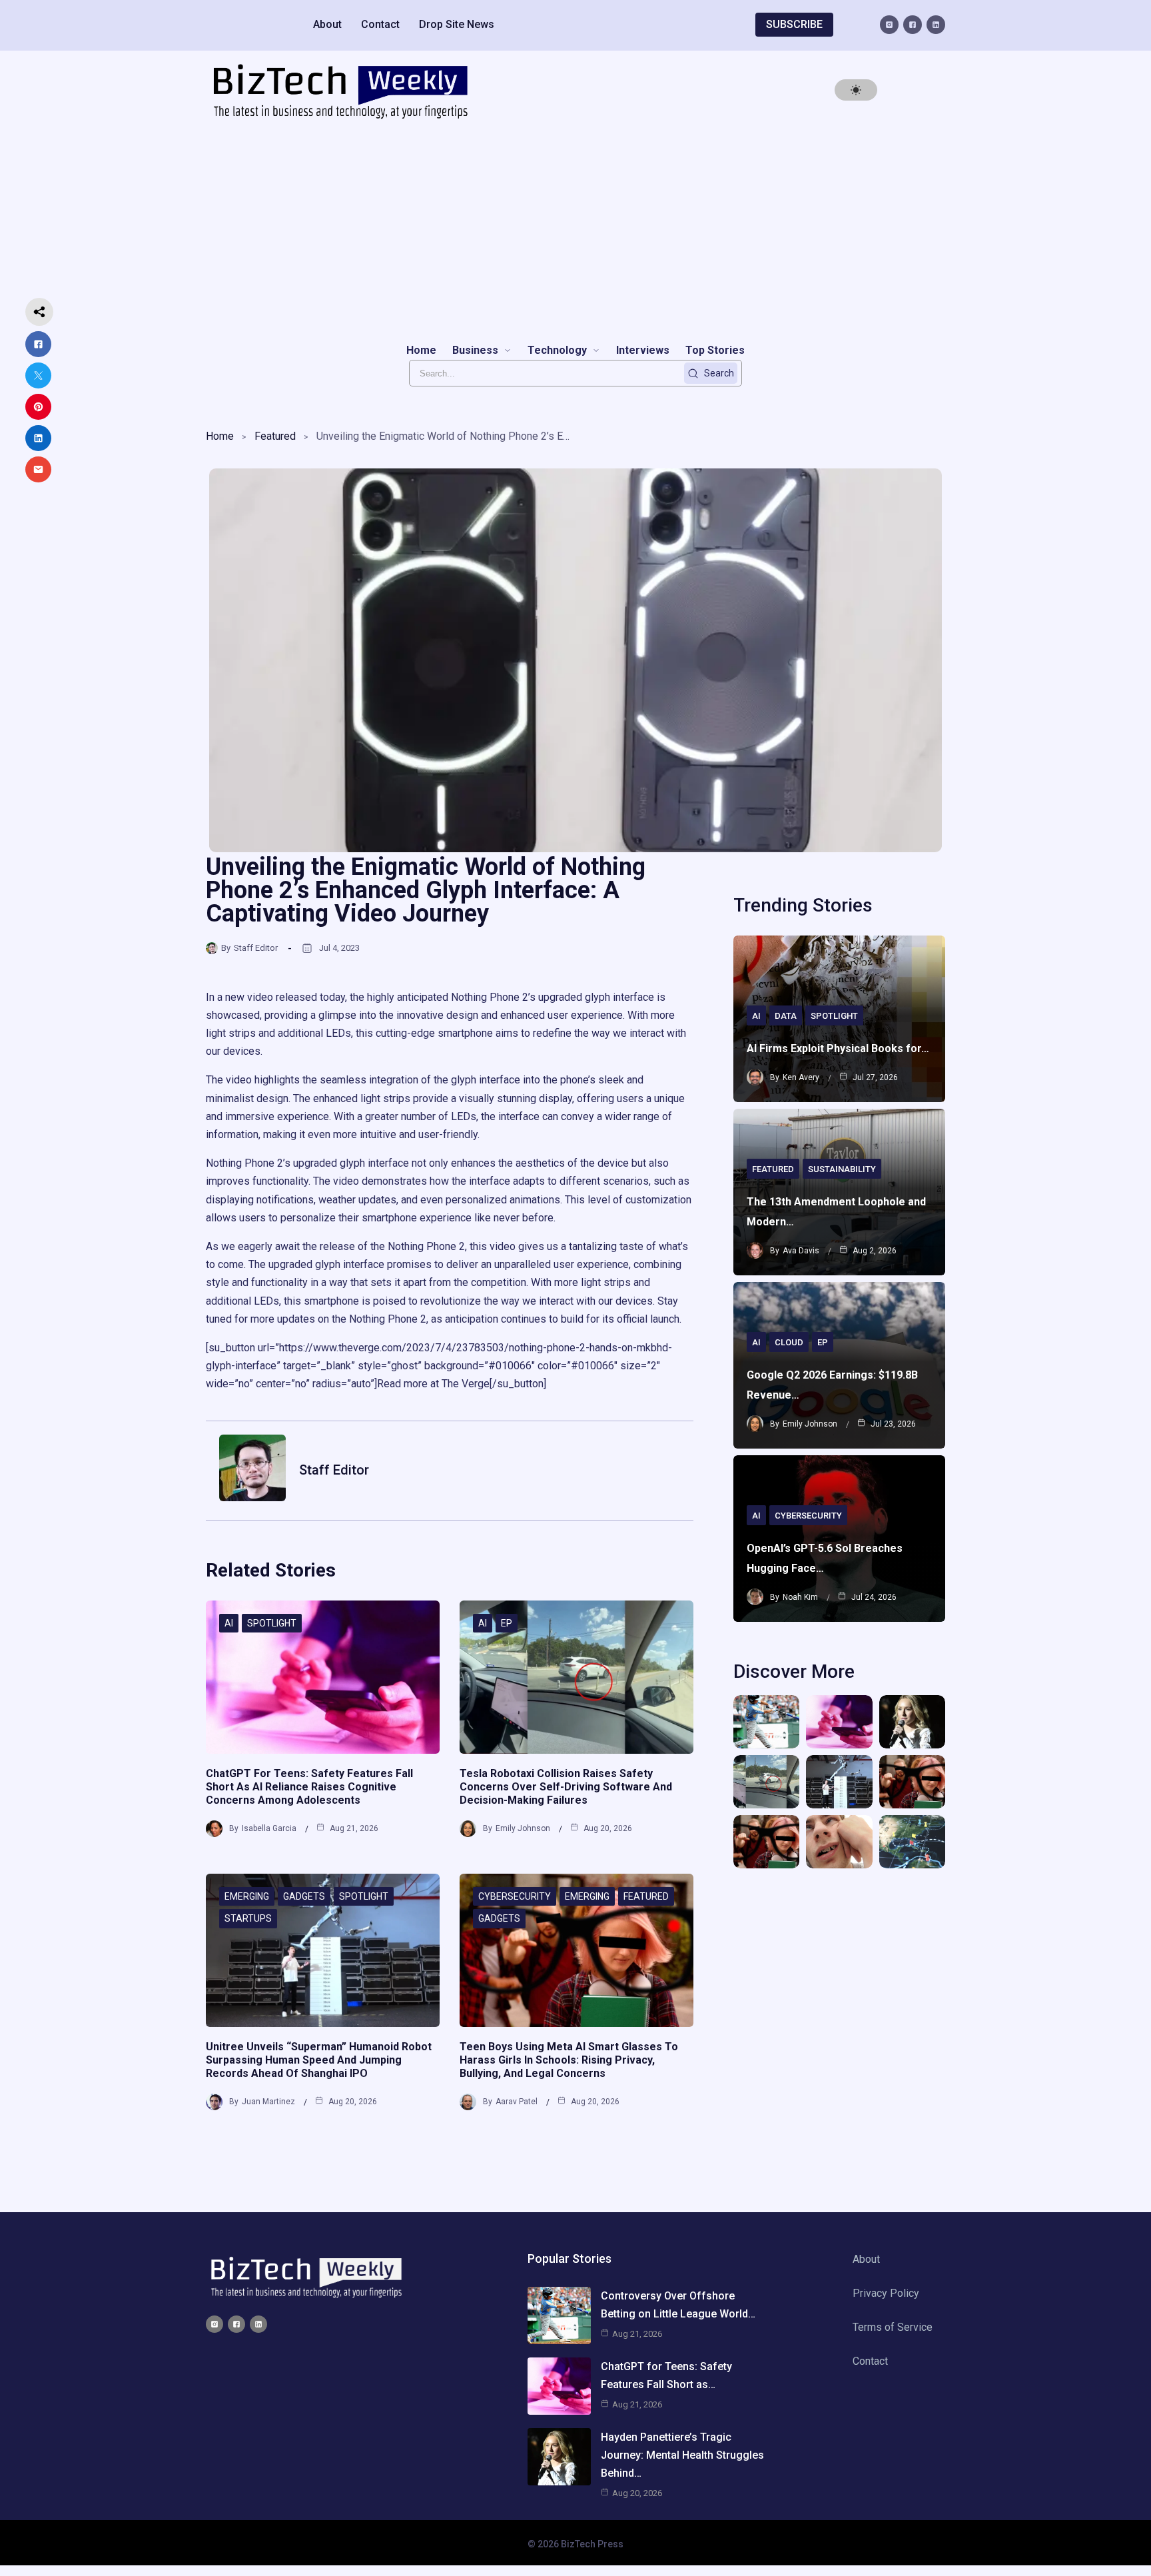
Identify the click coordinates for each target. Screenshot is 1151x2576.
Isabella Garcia (269, 1828)
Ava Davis (801, 1251)
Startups (248, 1918)
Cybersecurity (515, 1896)
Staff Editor (256, 948)
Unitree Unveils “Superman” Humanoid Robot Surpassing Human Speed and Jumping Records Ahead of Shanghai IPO (319, 2060)
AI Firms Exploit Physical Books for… (838, 1048)
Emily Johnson (523, 1828)
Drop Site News (457, 24)
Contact (380, 24)
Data (786, 1016)
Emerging (247, 1896)
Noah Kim (800, 1597)
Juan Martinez (268, 2102)
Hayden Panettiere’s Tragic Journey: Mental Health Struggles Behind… (682, 2455)
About (327, 24)
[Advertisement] (575, 231)
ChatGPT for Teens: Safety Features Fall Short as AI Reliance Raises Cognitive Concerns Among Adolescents (309, 1787)
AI (229, 1623)
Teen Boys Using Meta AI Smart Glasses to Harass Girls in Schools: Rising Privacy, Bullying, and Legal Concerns (569, 2060)
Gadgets (304, 1896)
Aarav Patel (517, 2102)
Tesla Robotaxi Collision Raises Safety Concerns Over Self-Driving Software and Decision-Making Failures (566, 1787)
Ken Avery (801, 1077)
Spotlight (272, 1623)
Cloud (789, 1342)
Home (220, 436)
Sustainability (842, 1169)
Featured (275, 436)
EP (507, 1623)
